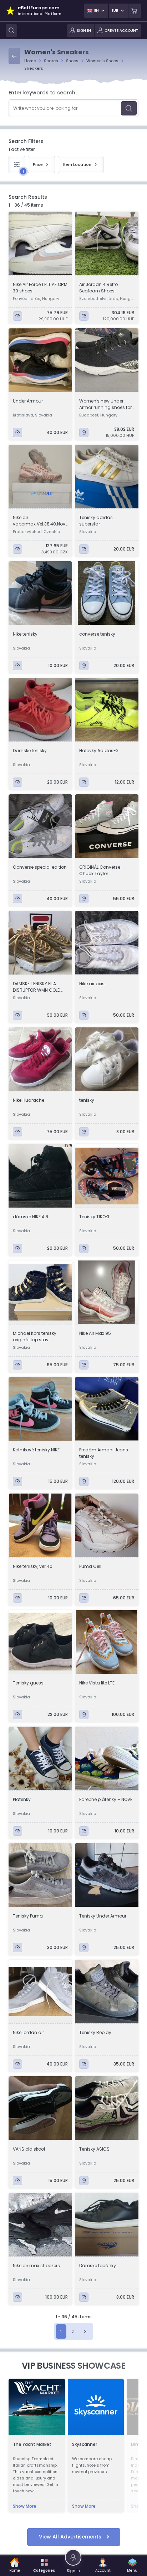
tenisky (87, 1100)
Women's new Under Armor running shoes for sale (105, 404)
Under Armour (28, 401)
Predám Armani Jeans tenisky (104, 1453)
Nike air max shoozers (36, 2266)
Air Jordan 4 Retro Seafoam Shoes (98, 288)
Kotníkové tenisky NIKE (36, 1450)
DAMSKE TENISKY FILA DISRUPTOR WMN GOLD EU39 (37, 987)
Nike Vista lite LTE (97, 1683)
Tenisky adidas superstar (96, 521)
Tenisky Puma (28, 1916)
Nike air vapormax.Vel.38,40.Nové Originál (40, 521)
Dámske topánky (98, 2266)
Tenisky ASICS (94, 2149)
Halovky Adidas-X (99, 751)
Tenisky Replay (95, 2032)
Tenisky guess (28, 1683)
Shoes (72, 61)
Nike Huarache (29, 1100)
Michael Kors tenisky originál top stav (35, 1336)
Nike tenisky (25, 634)
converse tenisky (97, 634)
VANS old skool (29, 2149)
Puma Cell (90, 1566)
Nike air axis (92, 984)
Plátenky (22, 1799)
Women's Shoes (102, 61)
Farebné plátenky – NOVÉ (106, 1799)
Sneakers (34, 68)
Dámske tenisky (30, 751)
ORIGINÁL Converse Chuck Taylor (100, 870)
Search (51, 61)
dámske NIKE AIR (31, 1217)
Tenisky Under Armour (103, 1916)
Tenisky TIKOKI (94, 1217)
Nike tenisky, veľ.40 (33, 1566)
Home (30, 61)
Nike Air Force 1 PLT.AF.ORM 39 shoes (40, 288)
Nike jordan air (28, 2032)
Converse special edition (40, 867)
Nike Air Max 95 (95, 1333)
